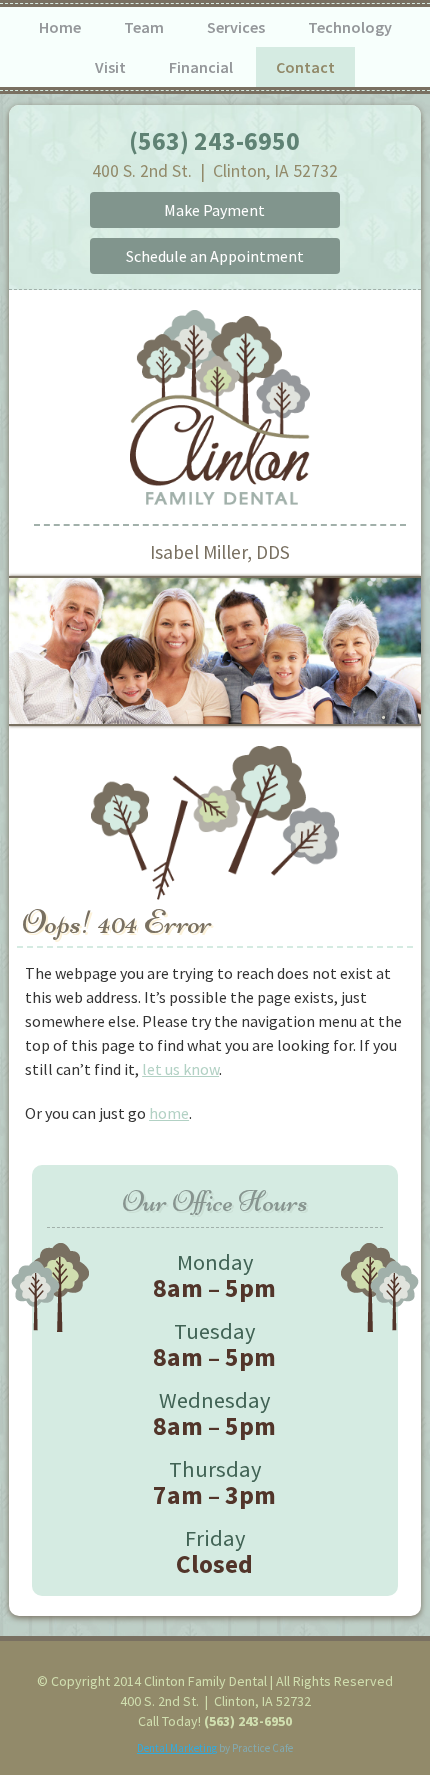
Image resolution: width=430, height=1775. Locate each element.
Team (144, 27)
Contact (305, 67)
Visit (110, 67)
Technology (350, 27)
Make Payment (214, 210)
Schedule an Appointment (215, 256)
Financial (201, 67)
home (169, 1113)
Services (236, 27)
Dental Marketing (177, 1748)
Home (60, 27)
